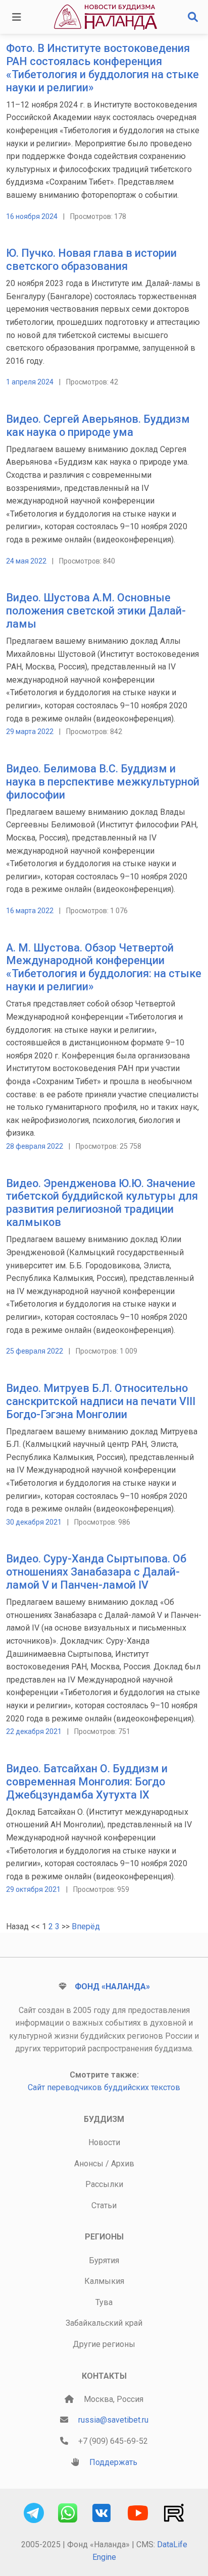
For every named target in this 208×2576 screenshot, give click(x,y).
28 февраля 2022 (35, 1146)
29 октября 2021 (33, 1889)
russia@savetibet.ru (113, 2420)
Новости (104, 2142)
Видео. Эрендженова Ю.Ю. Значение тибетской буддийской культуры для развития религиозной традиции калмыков (102, 1203)
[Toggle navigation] (17, 17)
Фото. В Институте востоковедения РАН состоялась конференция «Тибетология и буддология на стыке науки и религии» (102, 68)
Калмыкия (104, 2281)
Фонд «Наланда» (112, 1986)
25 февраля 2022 (35, 1351)
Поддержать (113, 2462)
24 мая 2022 (26, 561)
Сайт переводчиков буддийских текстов (104, 2087)
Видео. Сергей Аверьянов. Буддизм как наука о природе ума (98, 426)
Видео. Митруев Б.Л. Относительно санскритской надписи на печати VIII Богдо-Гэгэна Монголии (101, 1401)
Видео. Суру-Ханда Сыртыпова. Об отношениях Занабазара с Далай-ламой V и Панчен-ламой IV (96, 1572)
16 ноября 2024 (32, 216)
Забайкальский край (104, 2323)
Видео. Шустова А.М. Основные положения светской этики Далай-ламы (96, 611)
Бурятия (104, 2260)
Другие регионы (104, 2344)
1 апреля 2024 (30, 382)
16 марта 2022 (30, 911)
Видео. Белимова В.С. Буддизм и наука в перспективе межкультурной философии (103, 782)
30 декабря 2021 (34, 1522)
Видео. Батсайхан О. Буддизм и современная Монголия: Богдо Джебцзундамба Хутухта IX (87, 1782)
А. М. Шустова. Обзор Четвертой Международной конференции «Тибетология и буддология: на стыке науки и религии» (104, 967)
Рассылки (104, 2184)
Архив (123, 2164)
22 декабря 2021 (34, 1731)
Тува (104, 2302)
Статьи (104, 2205)
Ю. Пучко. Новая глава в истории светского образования (91, 260)
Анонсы (89, 2164)
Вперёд (86, 1926)
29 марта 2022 (30, 732)
